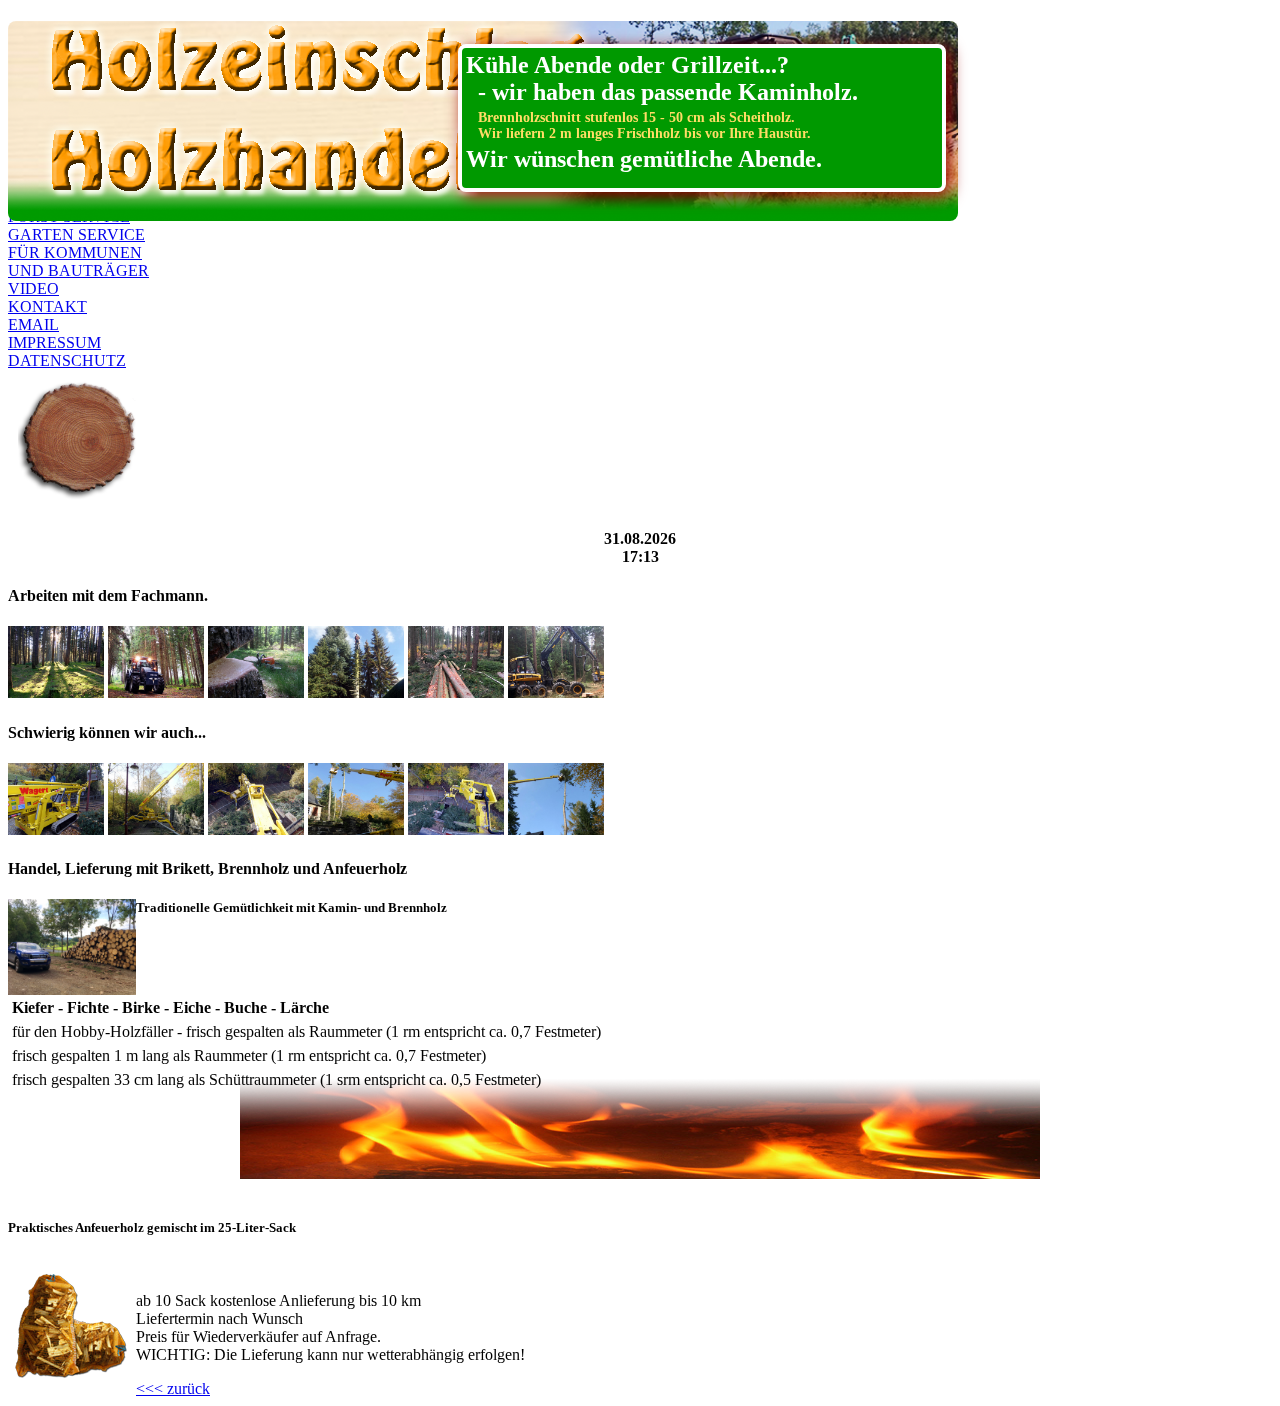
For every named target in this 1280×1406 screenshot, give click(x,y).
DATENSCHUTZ (67, 360)
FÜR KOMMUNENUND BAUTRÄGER (78, 261)
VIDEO (33, 288)
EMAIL (33, 324)
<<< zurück (173, 1388)
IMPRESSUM (54, 342)
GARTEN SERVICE (76, 234)
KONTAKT (47, 306)
